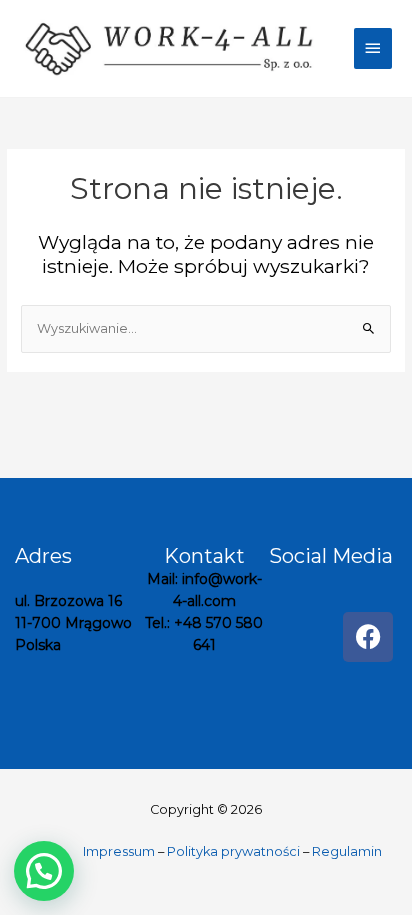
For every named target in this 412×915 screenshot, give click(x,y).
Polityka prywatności (233, 851)
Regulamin (347, 851)
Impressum (119, 851)
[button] (44, 871)
